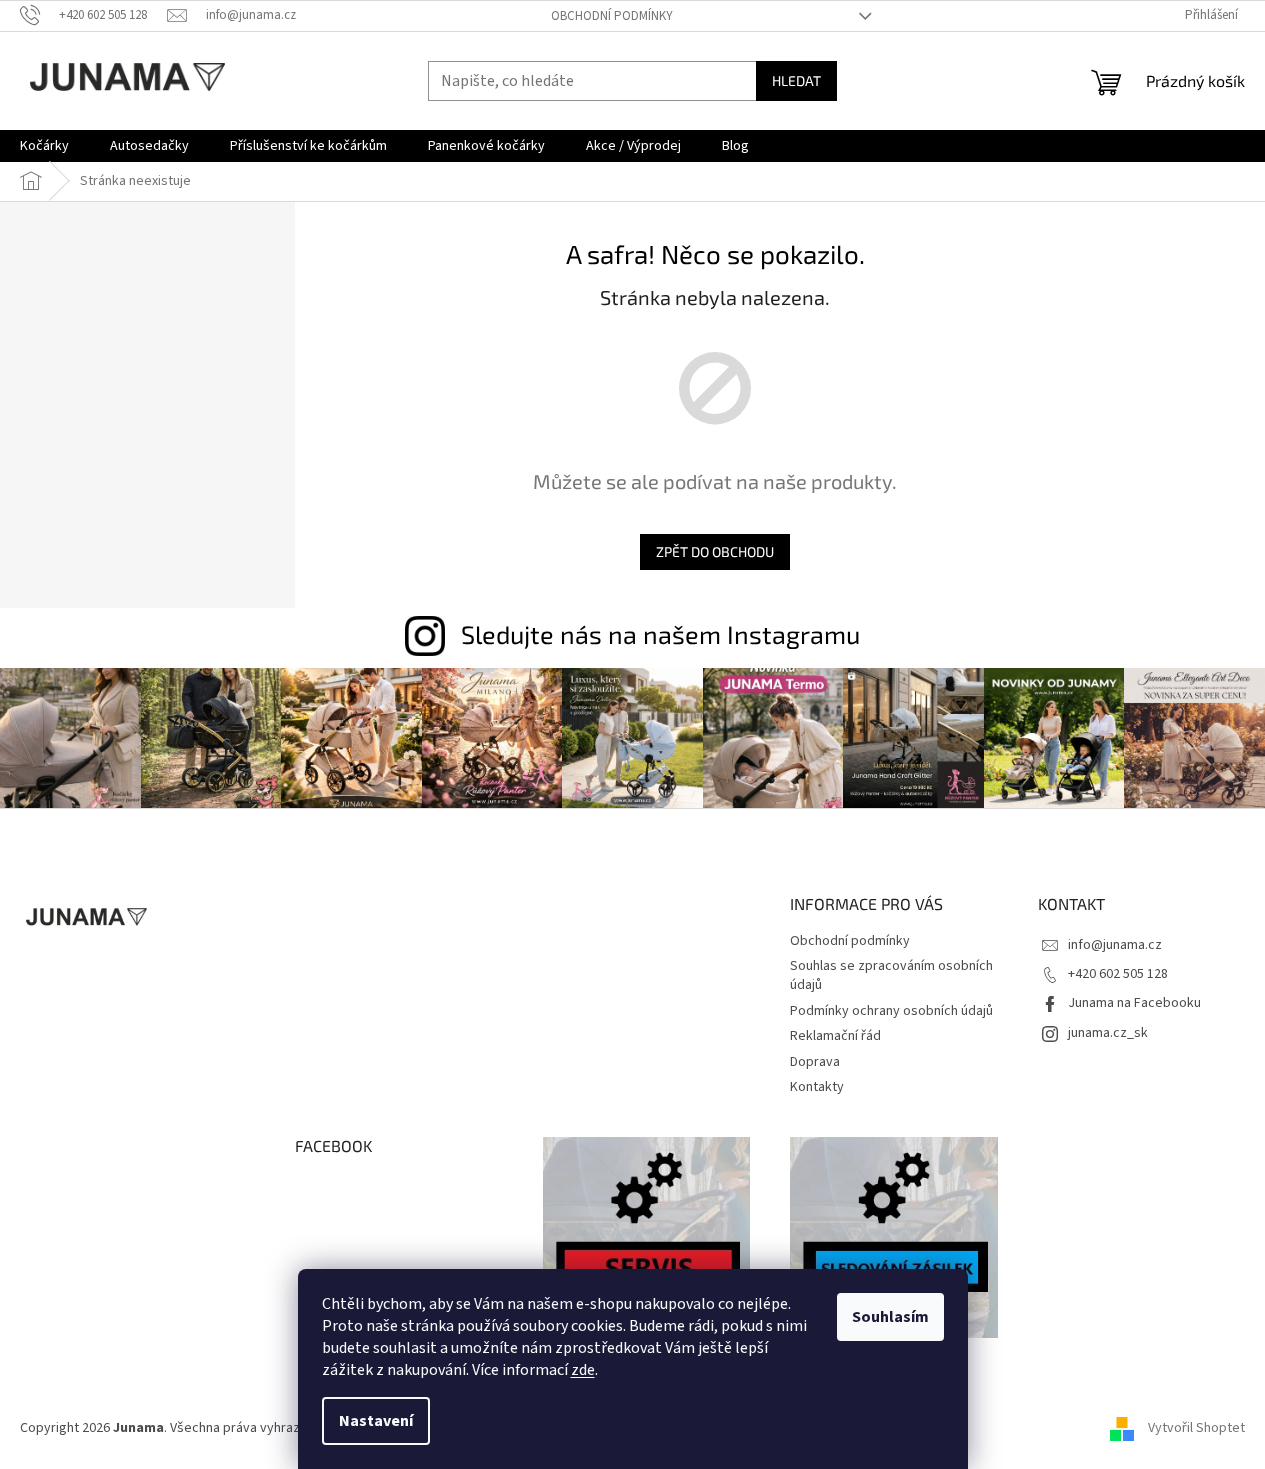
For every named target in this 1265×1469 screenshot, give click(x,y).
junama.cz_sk (1108, 1033)
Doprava (815, 1062)
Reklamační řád (835, 1036)
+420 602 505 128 (1118, 974)
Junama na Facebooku (1134, 1003)
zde (583, 1370)
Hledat (796, 80)
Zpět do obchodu (715, 551)
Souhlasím (890, 1317)
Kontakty (817, 1087)
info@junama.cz (1115, 945)
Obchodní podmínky (612, 16)
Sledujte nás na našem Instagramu (660, 634)
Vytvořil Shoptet (1196, 1428)
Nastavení (376, 1421)
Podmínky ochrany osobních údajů (891, 1011)
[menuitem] (44, 146)
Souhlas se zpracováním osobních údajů (891, 975)
